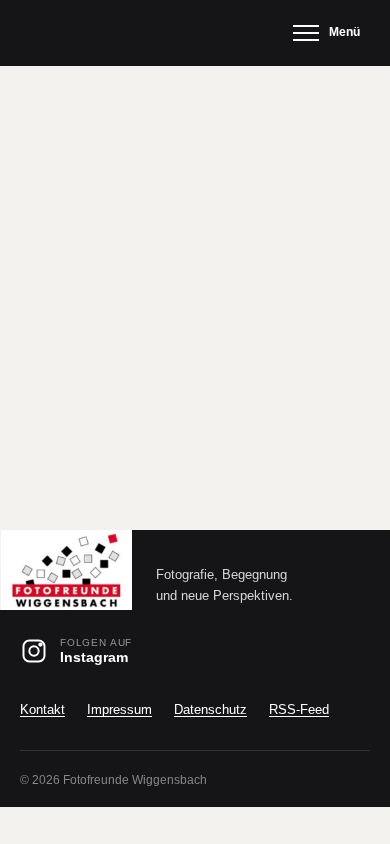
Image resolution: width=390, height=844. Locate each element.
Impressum (119, 709)
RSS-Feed (299, 709)
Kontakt (42, 709)
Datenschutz (210, 709)
